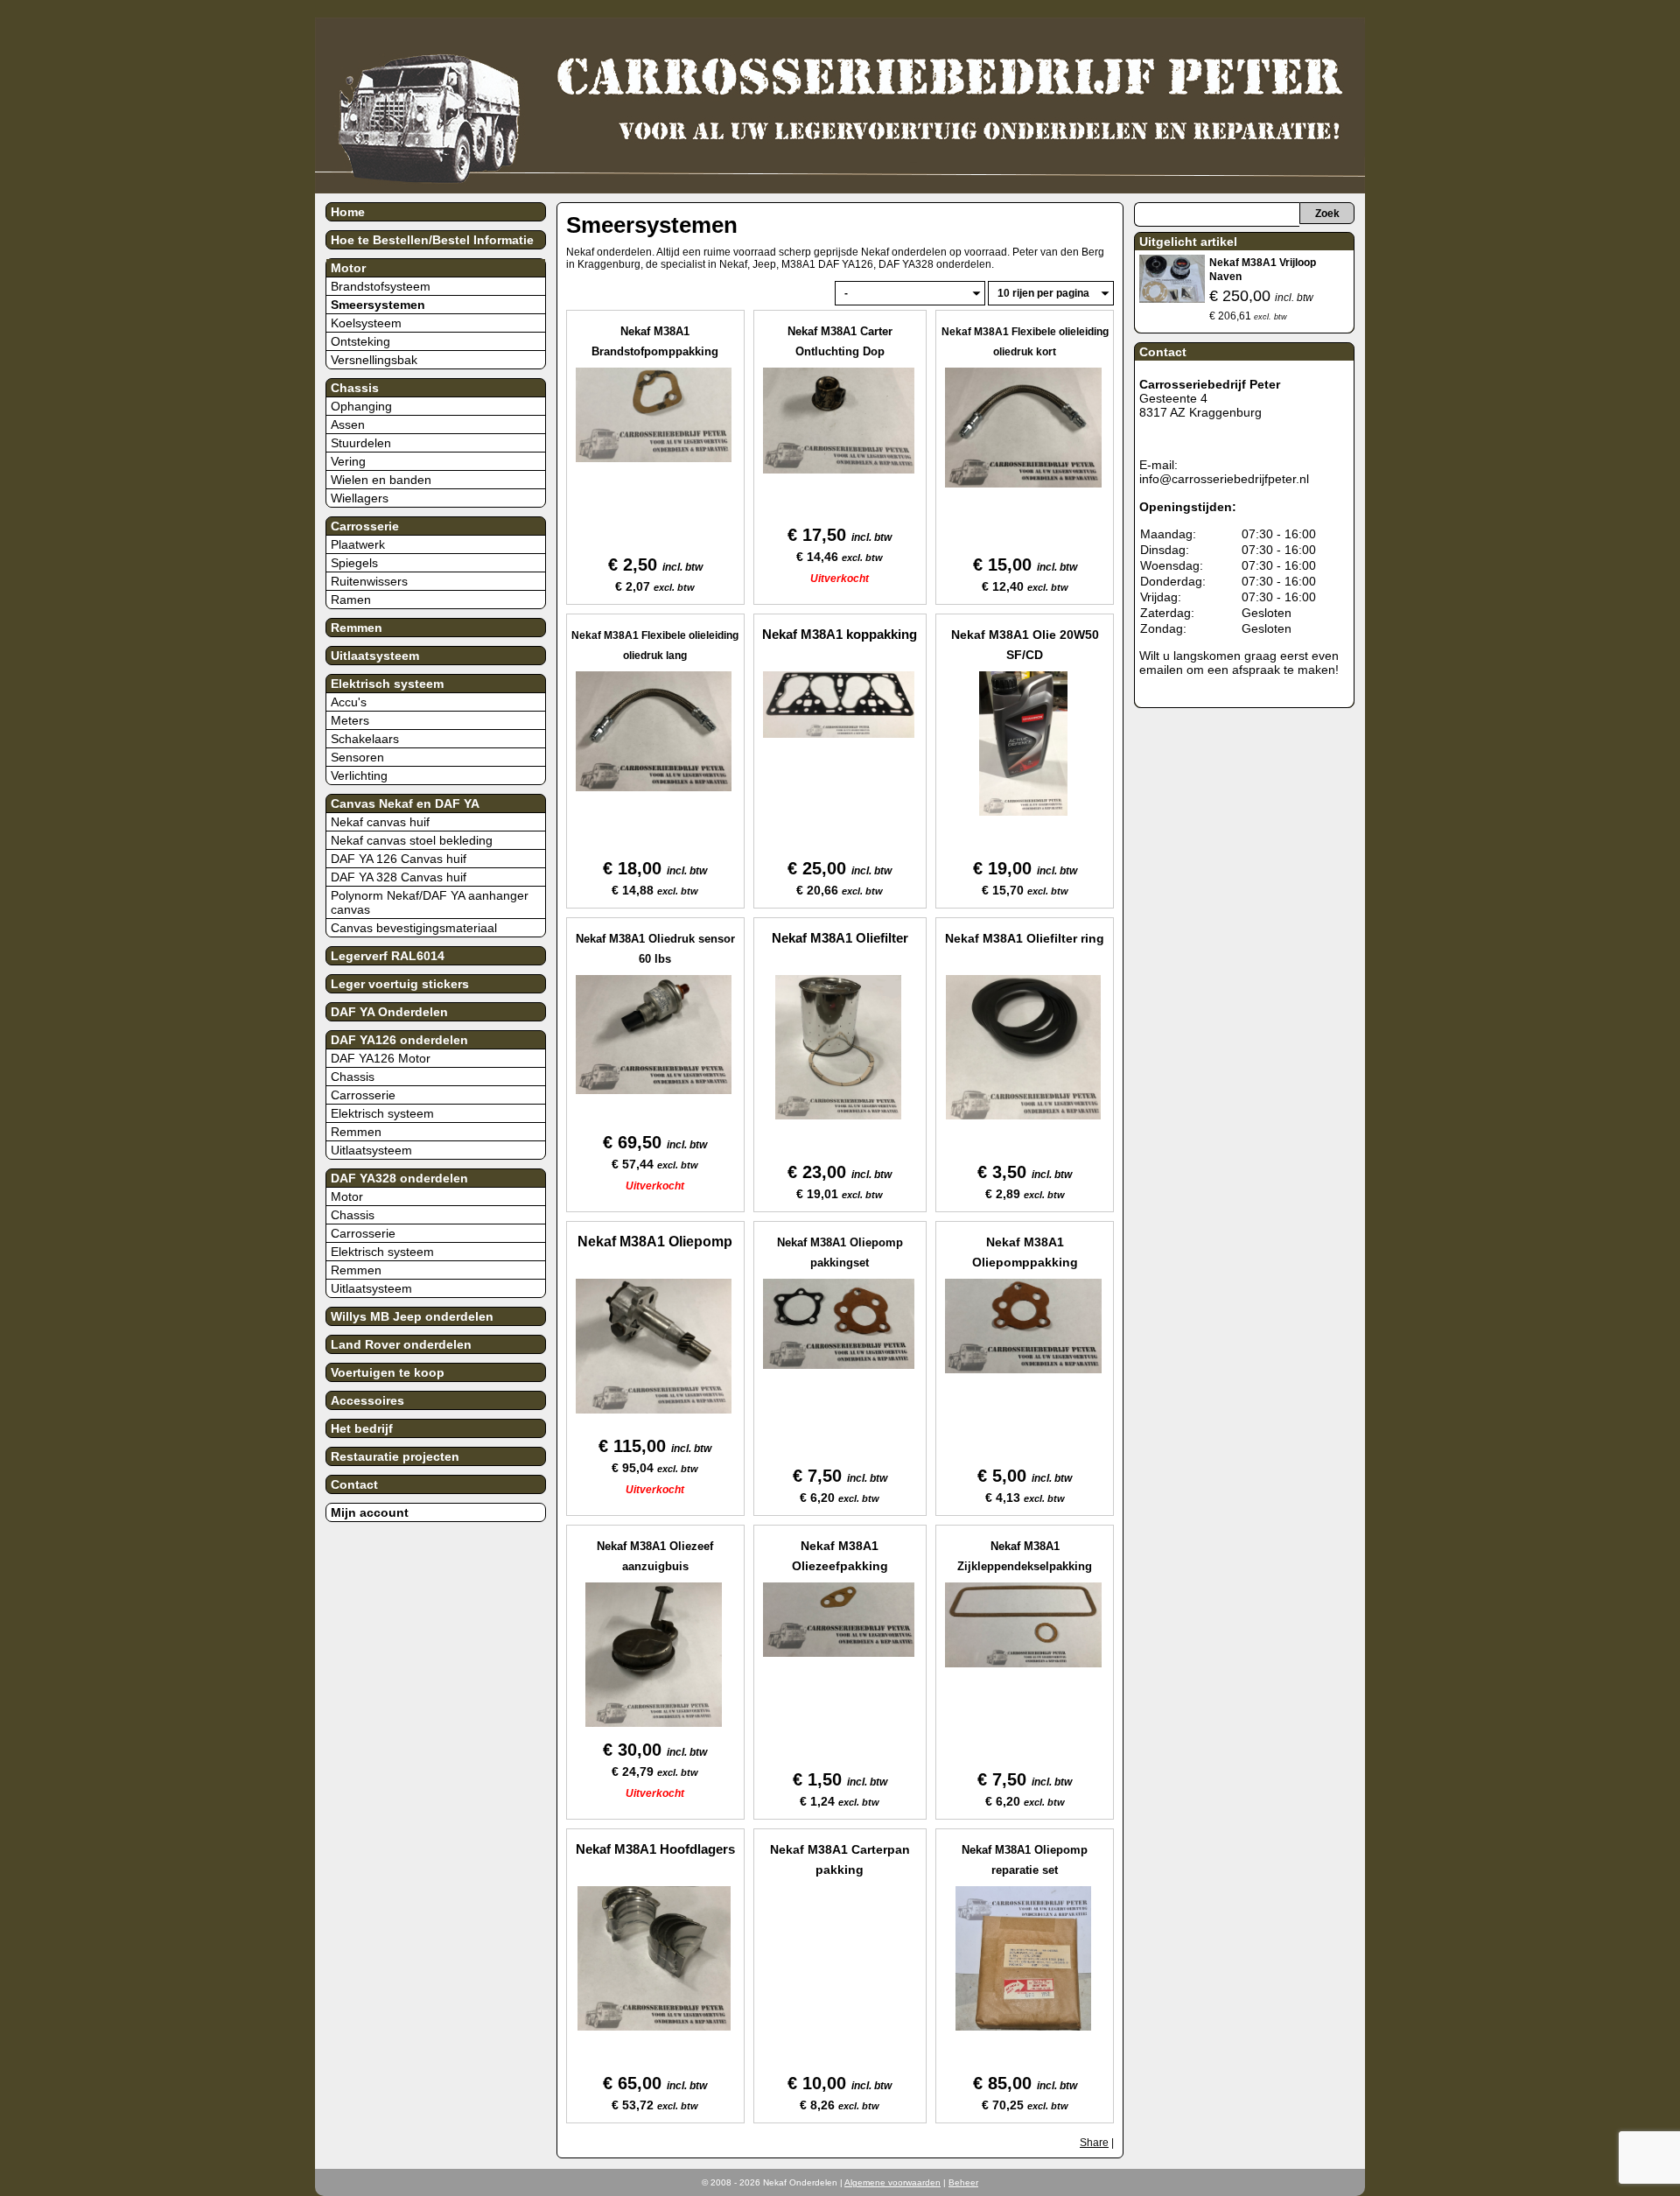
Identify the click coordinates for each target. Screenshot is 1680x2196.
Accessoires (367, 1400)
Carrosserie (365, 526)
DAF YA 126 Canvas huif (399, 859)
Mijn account (370, 1512)
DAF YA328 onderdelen (399, 1178)
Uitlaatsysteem (375, 656)
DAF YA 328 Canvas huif (399, 877)
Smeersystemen (378, 305)
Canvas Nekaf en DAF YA (405, 803)
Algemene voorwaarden (892, 2182)
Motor (348, 268)
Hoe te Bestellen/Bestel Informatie (432, 240)
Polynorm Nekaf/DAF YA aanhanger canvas (430, 902)
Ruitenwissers (369, 581)
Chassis (355, 388)
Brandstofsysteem (381, 286)
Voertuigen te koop (388, 1372)
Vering (348, 461)
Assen (348, 424)
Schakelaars (365, 739)
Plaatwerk (358, 544)
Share (1094, 2143)
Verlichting (359, 775)
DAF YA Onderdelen (389, 1012)
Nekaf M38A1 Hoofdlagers (655, 1849)
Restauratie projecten (395, 1456)
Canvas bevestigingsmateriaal (414, 928)
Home (348, 212)
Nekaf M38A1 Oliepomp (655, 1242)
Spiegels (354, 563)
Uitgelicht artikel (1188, 242)
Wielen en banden (381, 480)
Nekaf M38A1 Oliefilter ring (1025, 938)
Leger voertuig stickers (400, 984)
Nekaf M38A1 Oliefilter (840, 938)
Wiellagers (360, 498)
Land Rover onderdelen (401, 1344)
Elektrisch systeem (387, 684)
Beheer (963, 2182)
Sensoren (357, 757)
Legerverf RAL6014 (388, 956)
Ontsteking (360, 341)
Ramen (351, 600)
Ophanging (361, 406)
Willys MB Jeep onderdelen (412, 1316)
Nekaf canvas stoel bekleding (412, 840)
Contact (354, 1484)
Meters (350, 720)
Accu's (349, 702)
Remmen (357, 628)
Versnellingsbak (374, 360)
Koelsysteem (366, 323)
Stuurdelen (361, 443)
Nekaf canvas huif (380, 822)
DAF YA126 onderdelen (399, 1040)
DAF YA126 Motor (381, 1058)
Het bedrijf (362, 1428)
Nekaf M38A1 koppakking (840, 634)
